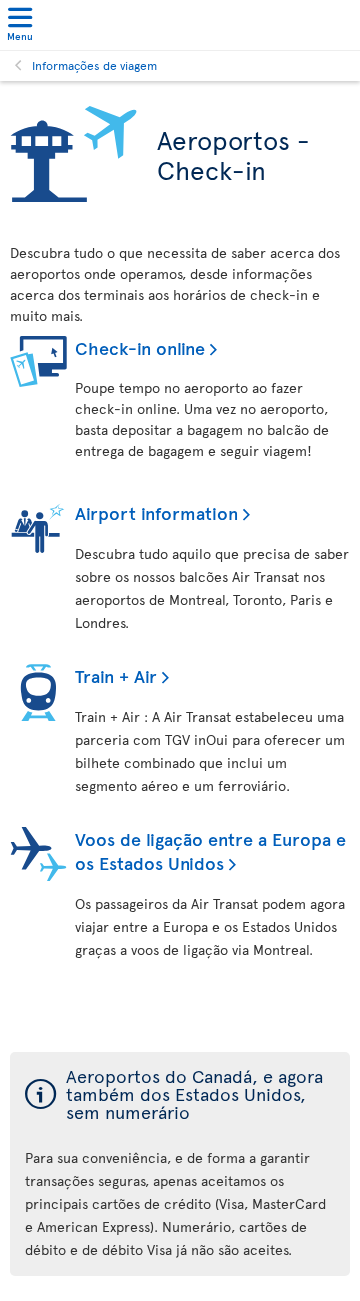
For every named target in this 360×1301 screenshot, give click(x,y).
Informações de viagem (94, 65)
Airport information (156, 512)
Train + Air (116, 675)
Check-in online (140, 347)
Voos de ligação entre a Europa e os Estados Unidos (210, 850)
